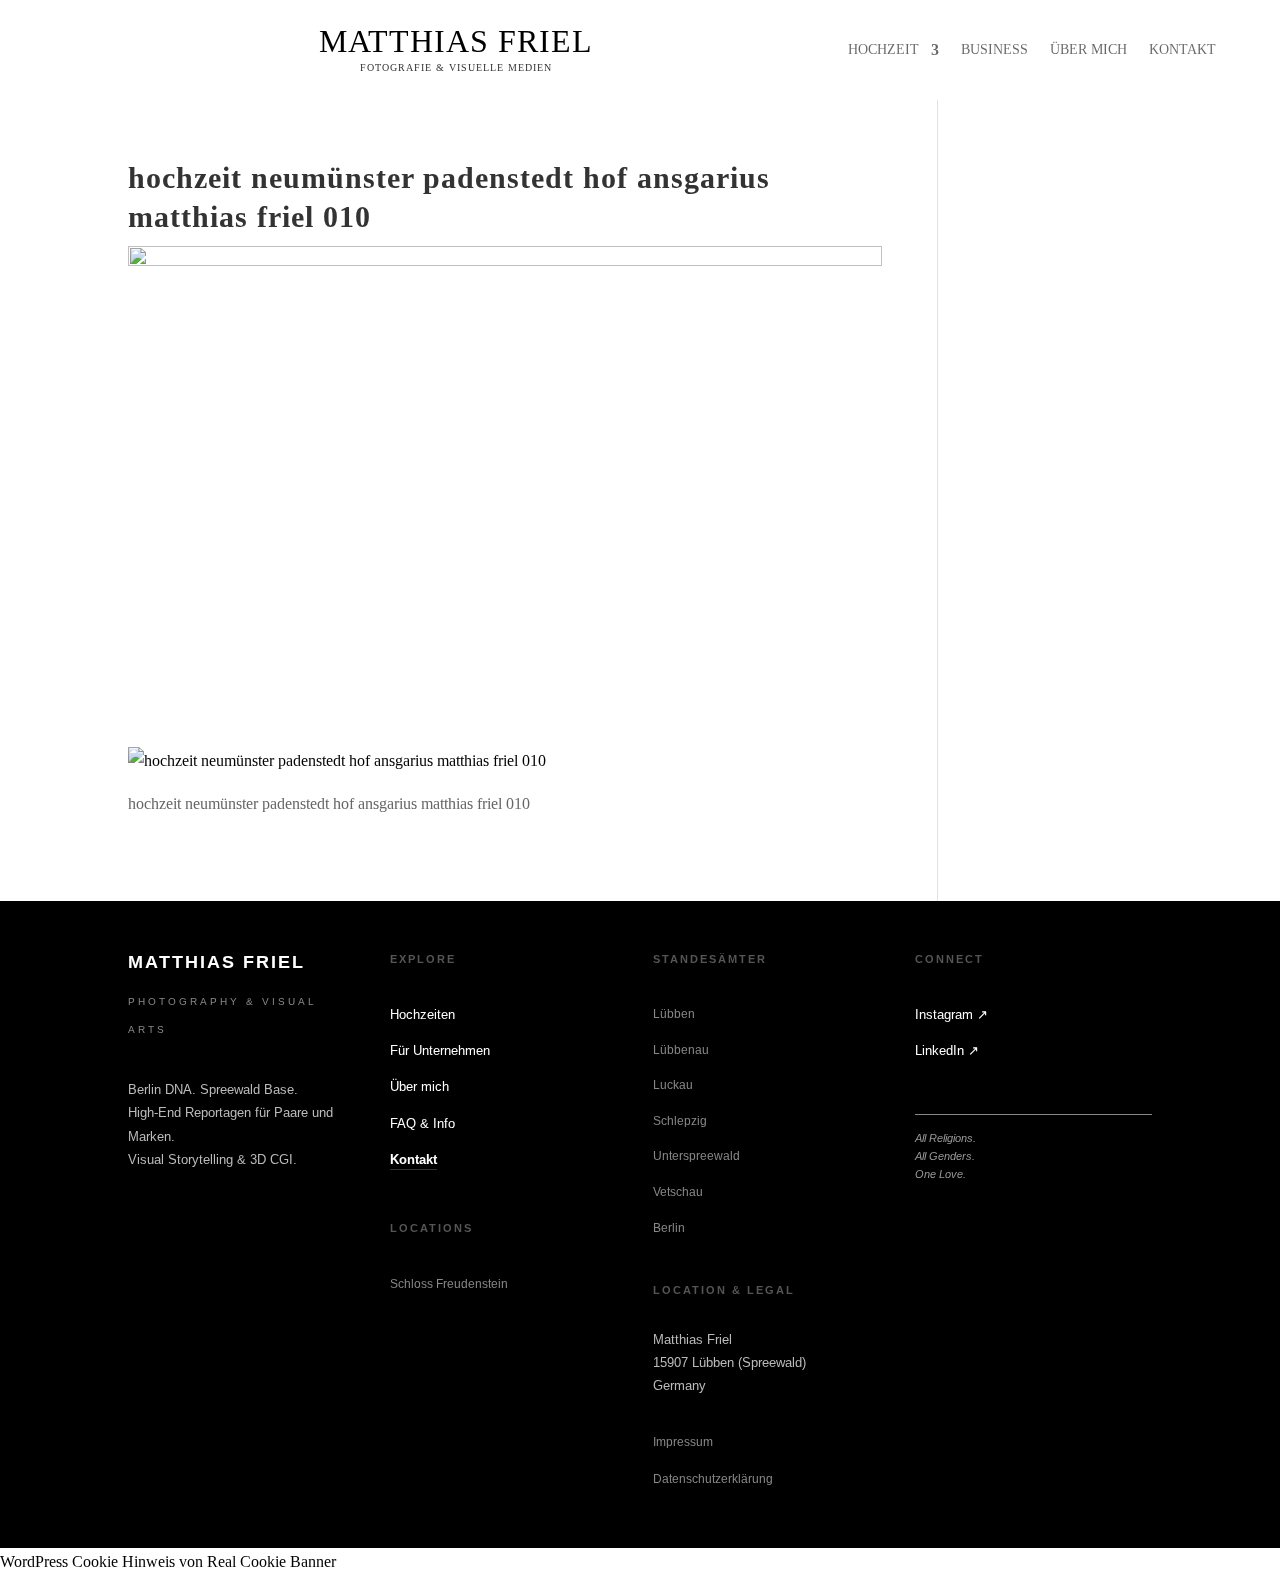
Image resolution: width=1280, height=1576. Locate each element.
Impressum (683, 1442)
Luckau (673, 1085)
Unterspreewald (696, 1156)
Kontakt (413, 1159)
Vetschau (678, 1192)
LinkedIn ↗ (947, 1050)
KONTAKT (1182, 50)
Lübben (674, 1014)
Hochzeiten (422, 1014)
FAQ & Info (422, 1123)
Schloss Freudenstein (449, 1284)
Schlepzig (680, 1121)
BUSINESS (994, 50)
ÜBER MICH (1088, 50)
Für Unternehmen (440, 1050)
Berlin (669, 1228)
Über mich (419, 1086)
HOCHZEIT (883, 50)
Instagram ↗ (951, 1014)
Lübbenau (681, 1050)
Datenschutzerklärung (713, 1479)
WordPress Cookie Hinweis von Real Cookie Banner (168, 1561)
